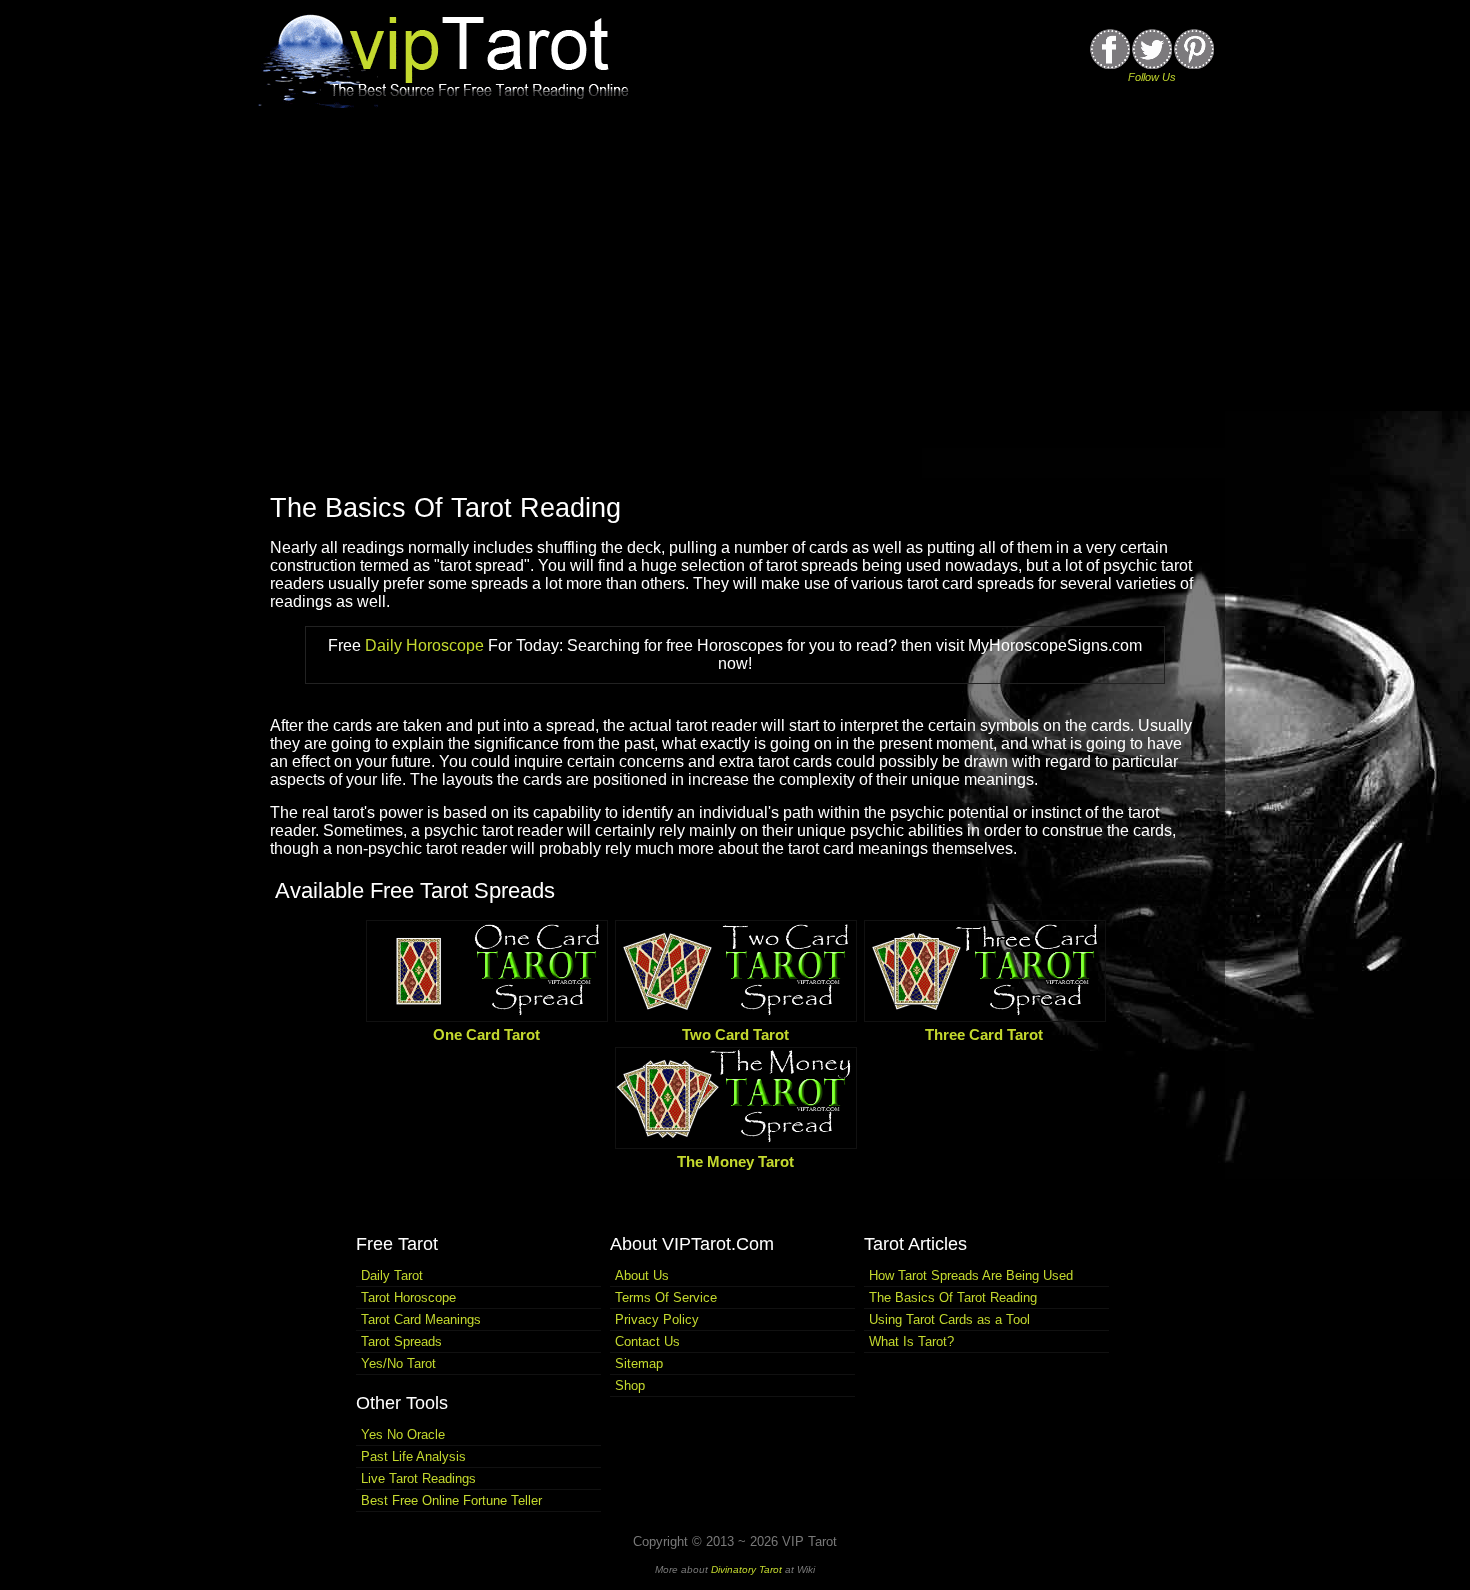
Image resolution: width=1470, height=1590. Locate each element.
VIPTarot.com (450, 58)
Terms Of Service (666, 1297)
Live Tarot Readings (418, 1478)
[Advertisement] (735, 308)
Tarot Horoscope (408, 1297)
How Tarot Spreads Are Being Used (971, 1275)
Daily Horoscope (424, 645)
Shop (630, 1385)
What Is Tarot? (911, 1341)
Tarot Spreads (401, 1341)
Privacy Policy (657, 1319)
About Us (642, 1275)
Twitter (1152, 49)
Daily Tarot (392, 1275)
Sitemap (639, 1363)
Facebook (1110, 49)
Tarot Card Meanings (421, 1319)
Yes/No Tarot (398, 1363)
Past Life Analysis (413, 1456)
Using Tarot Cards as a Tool (949, 1319)
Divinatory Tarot (746, 1569)
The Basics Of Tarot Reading (445, 508)
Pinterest (1194, 49)
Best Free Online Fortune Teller (451, 1500)
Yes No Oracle (403, 1434)
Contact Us (647, 1341)
